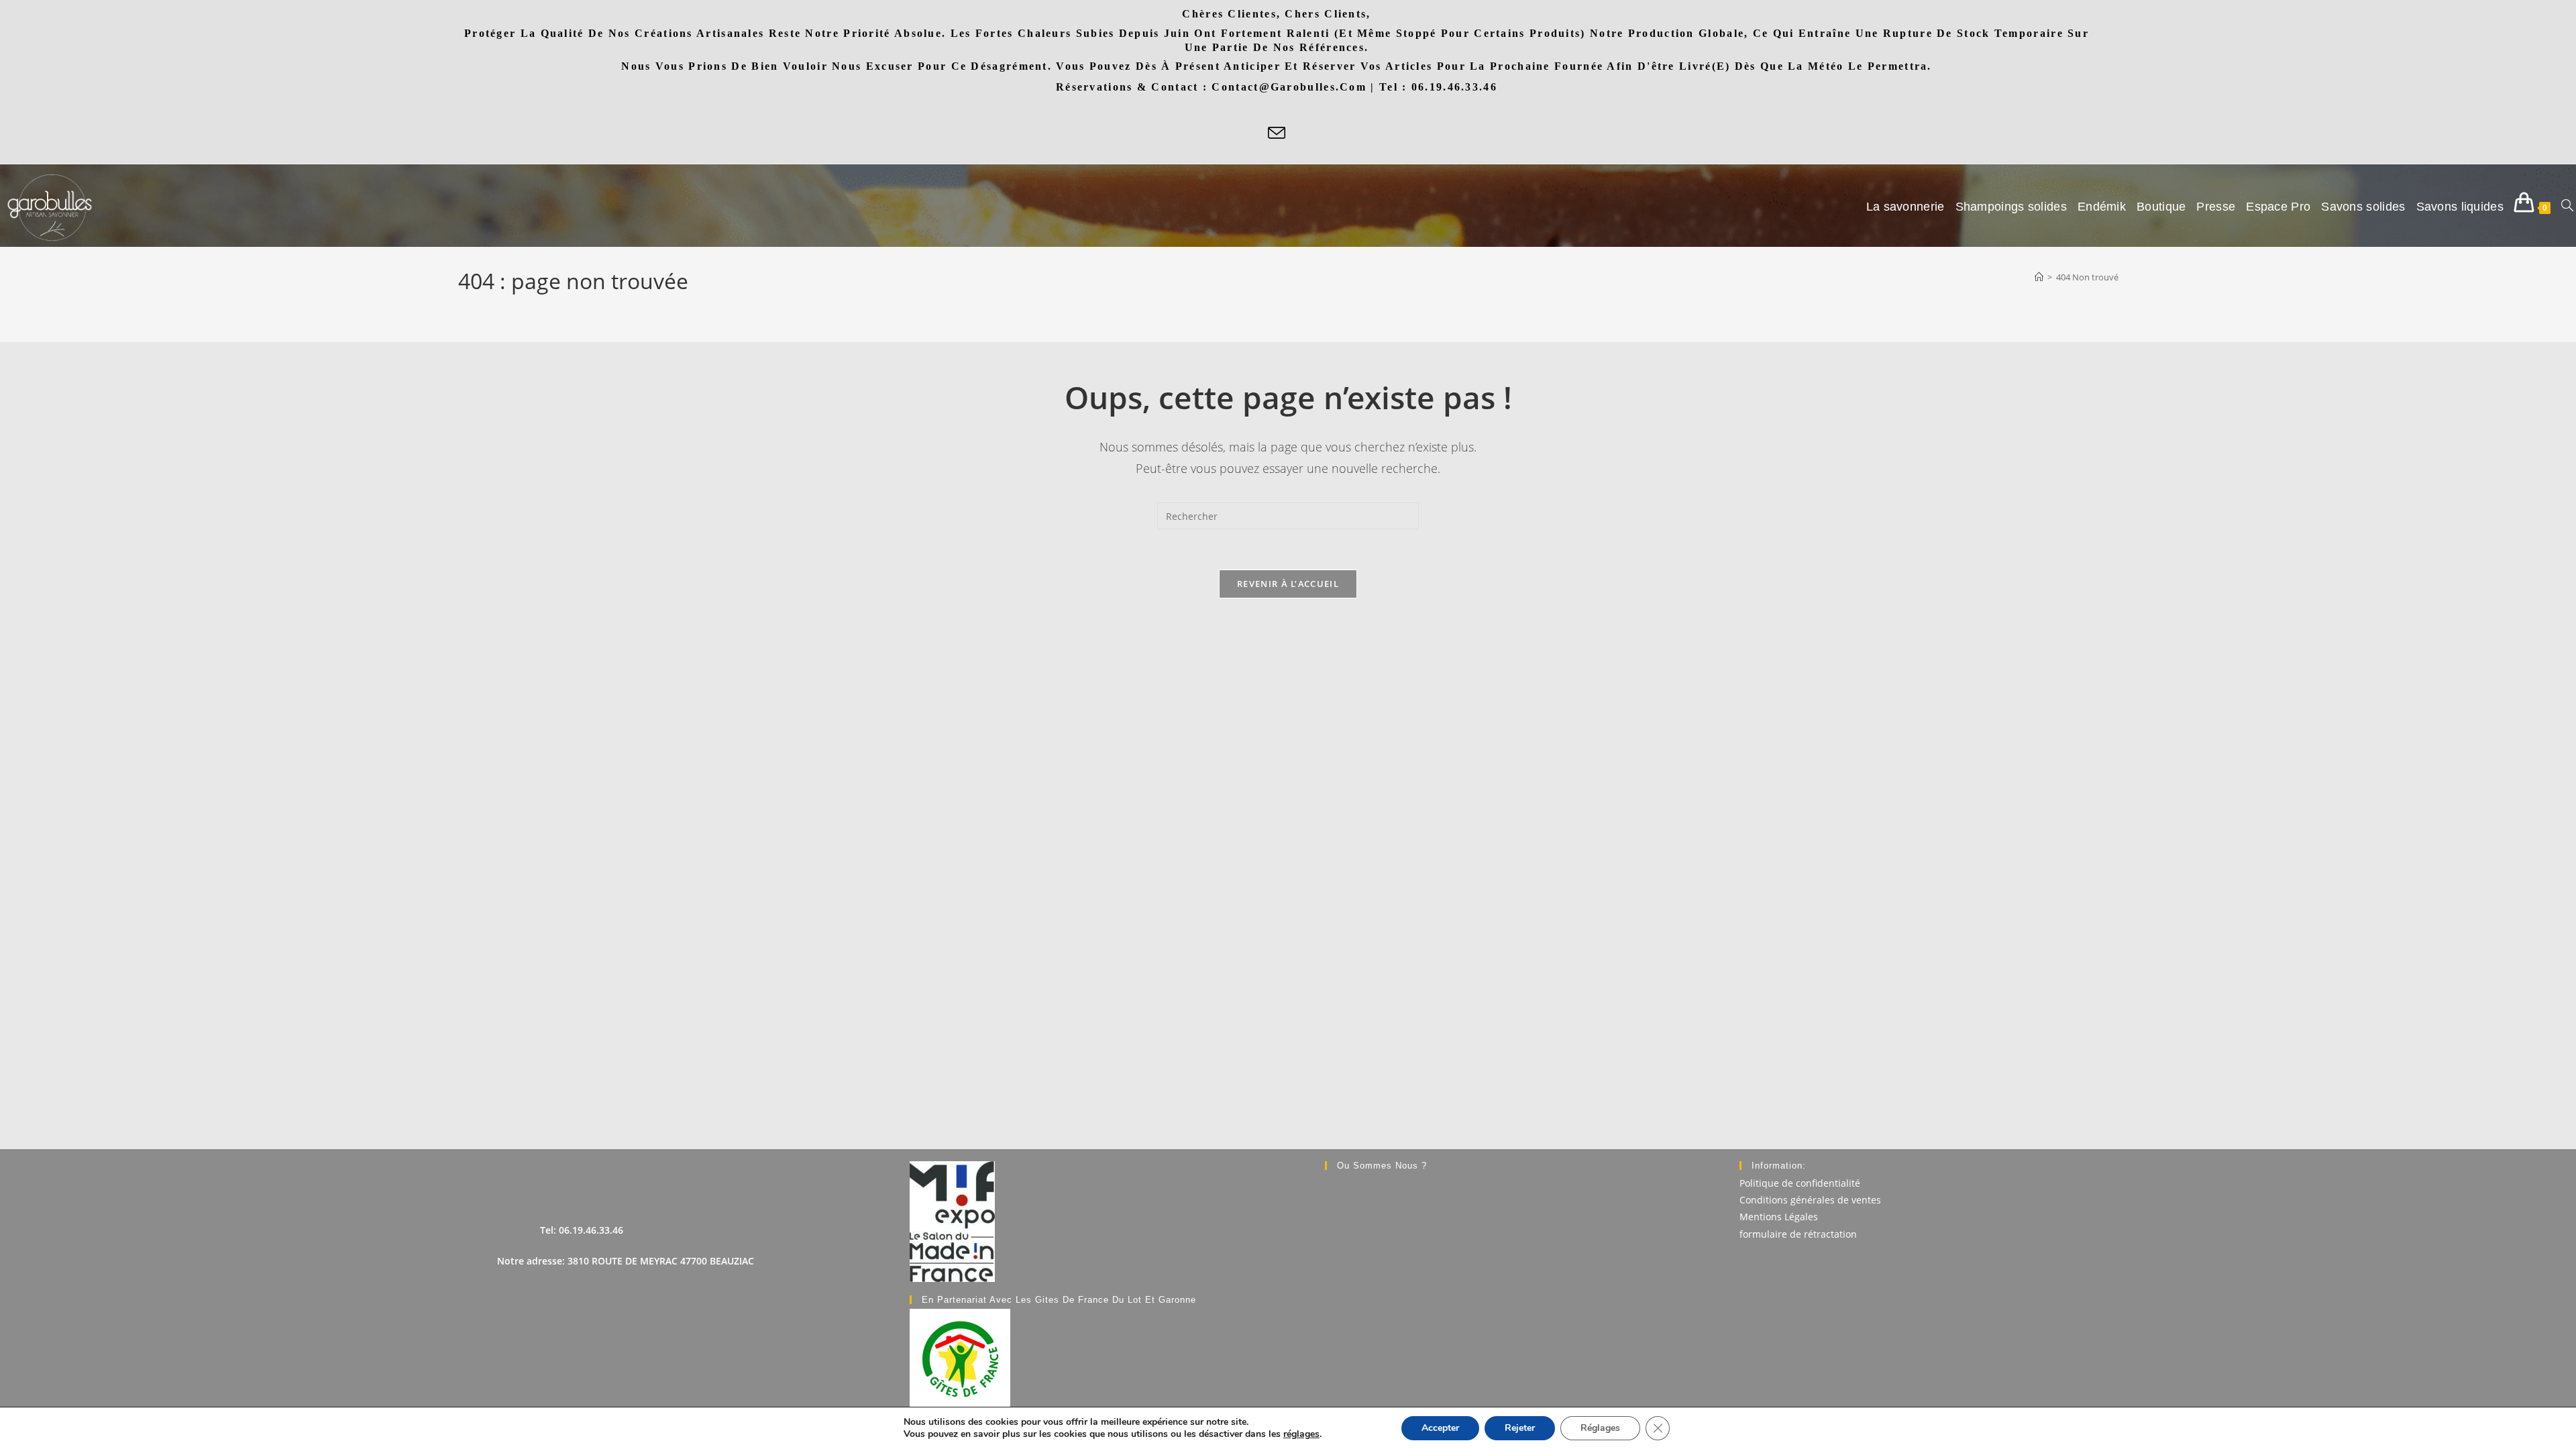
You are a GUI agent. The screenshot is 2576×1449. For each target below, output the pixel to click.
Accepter (1440, 1428)
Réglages (1600, 1428)
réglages (1301, 1434)
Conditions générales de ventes (1810, 1200)
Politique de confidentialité (1800, 1183)
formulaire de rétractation (1798, 1234)
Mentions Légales (1779, 1217)
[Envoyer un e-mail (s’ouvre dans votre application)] (1277, 134)
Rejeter (1520, 1428)
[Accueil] (2039, 277)
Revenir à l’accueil (1288, 584)
